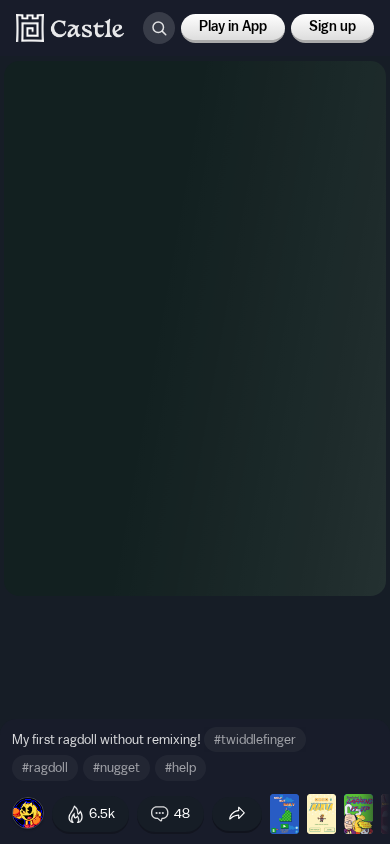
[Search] (159, 28)
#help (180, 767)
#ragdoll (45, 767)
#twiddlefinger (255, 739)
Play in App (233, 27)
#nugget (116, 767)
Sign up (332, 27)
